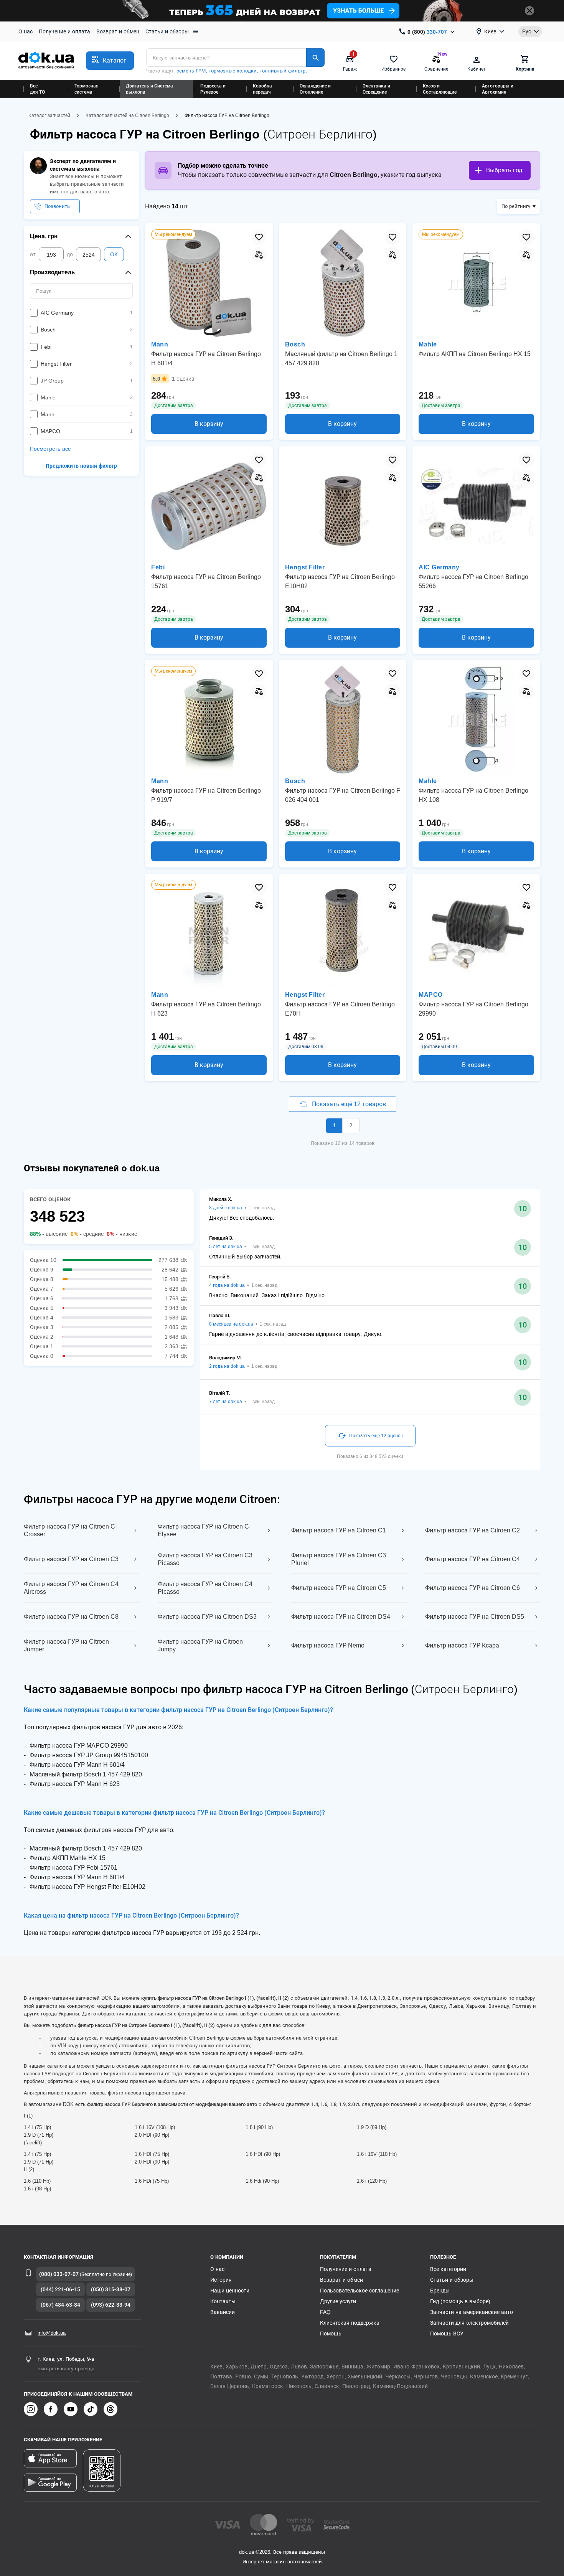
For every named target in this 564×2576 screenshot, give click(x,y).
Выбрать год (504, 170)
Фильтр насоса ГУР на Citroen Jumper (66, 1645)
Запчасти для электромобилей (469, 2323)
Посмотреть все (50, 449)
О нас (26, 31)
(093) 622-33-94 (111, 2305)
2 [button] (351, 1126)
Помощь (331, 2334)
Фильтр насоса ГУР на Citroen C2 (472, 1530)
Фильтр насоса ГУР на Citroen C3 (71, 1559)
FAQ (325, 2312)
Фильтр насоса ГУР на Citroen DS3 (207, 1617)
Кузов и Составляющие (440, 89)
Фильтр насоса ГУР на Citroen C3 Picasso (205, 1559)
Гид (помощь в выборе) (460, 2301)
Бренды (440, 2291)
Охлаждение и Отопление (315, 89)
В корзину (209, 424)
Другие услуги (338, 2301)
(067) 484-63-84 (60, 2305)
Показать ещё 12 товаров (349, 1104)
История (221, 2280)
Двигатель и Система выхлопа (149, 89)
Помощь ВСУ (447, 2334)
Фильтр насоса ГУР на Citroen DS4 (341, 1617)
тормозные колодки (233, 71)
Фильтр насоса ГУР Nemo (328, 1645)
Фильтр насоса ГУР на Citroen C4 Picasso (205, 1588)
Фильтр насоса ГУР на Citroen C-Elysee (204, 1530)
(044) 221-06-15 (60, 2289)
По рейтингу (516, 206)
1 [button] (334, 1126)
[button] (110, 61)
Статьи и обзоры (167, 31)
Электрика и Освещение (376, 89)
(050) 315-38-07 (111, 2289)
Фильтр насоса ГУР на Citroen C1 (339, 1530)
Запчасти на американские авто (472, 2312)
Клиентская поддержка (350, 2323)
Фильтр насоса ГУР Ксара (462, 1645)
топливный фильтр (283, 71)
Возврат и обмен (118, 31)
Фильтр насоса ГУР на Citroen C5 (339, 1588)
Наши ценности (230, 2291)
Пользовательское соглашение (360, 2291)
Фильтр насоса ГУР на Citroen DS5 (475, 1617)
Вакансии (223, 2312)
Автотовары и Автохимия (498, 89)
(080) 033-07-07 (59, 2274)
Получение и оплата (64, 31)
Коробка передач (262, 89)
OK (114, 254)
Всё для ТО (37, 89)
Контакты (223, 2301)
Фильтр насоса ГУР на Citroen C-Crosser (70, 1530)
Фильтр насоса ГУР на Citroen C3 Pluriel (339, 1559)
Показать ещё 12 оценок (376, 1436)
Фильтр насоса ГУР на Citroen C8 (71, 1617)
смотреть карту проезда (66, 2369)
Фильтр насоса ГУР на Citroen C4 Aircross (71, 1588)
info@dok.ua (52, 2333)
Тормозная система (87, 89)
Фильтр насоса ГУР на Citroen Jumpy (200, 1645)
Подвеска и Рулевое (213, 89)
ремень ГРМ (191, 71)
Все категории (448, 2269)
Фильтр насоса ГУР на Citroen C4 (472, 1559)
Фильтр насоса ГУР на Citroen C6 (472, 1588)
